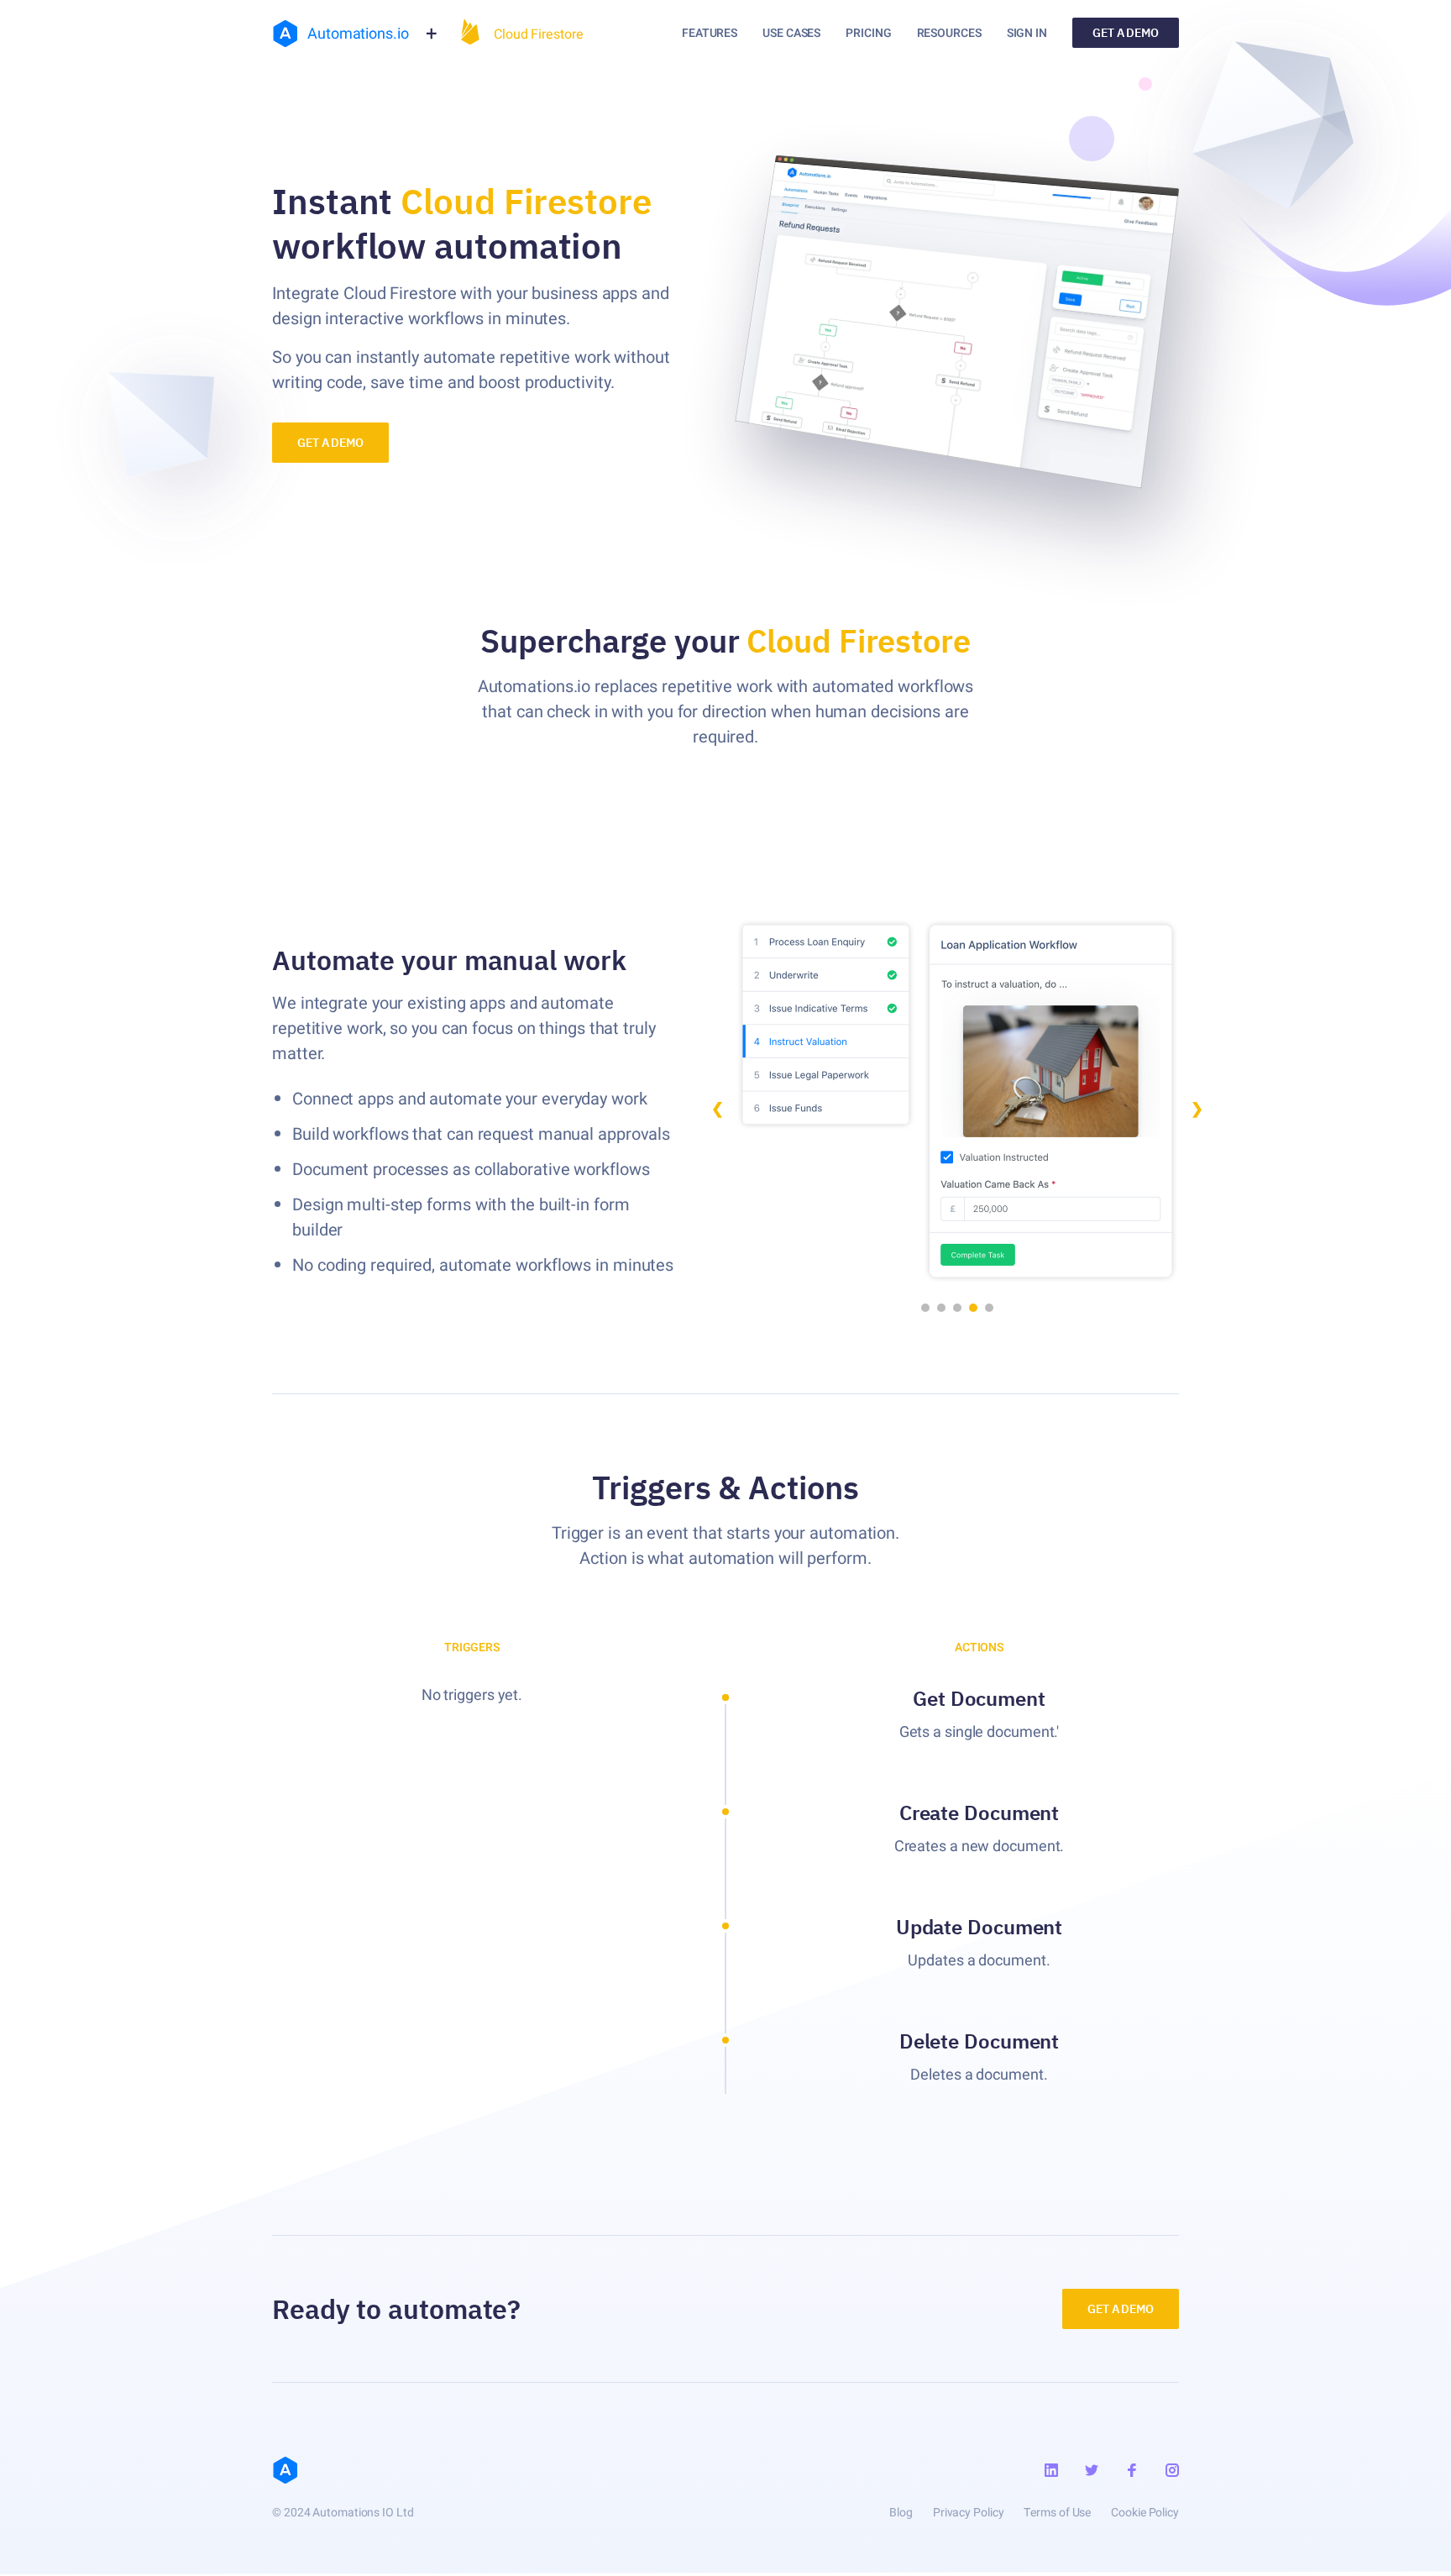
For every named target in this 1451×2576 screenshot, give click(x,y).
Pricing (868, 33)
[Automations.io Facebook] (1132, 2470)
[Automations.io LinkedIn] (1051, 2470)
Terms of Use (1057, 2513)
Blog (901, 2513)
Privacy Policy (969, 2513)
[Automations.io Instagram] (1172, 2470)
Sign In (1027, 33)
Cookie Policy (1145, 2513)
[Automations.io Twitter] (1092, 2470)
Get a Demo (1126, 33)
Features (710, 33)
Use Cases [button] (791, 33)
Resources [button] (949, 33)
